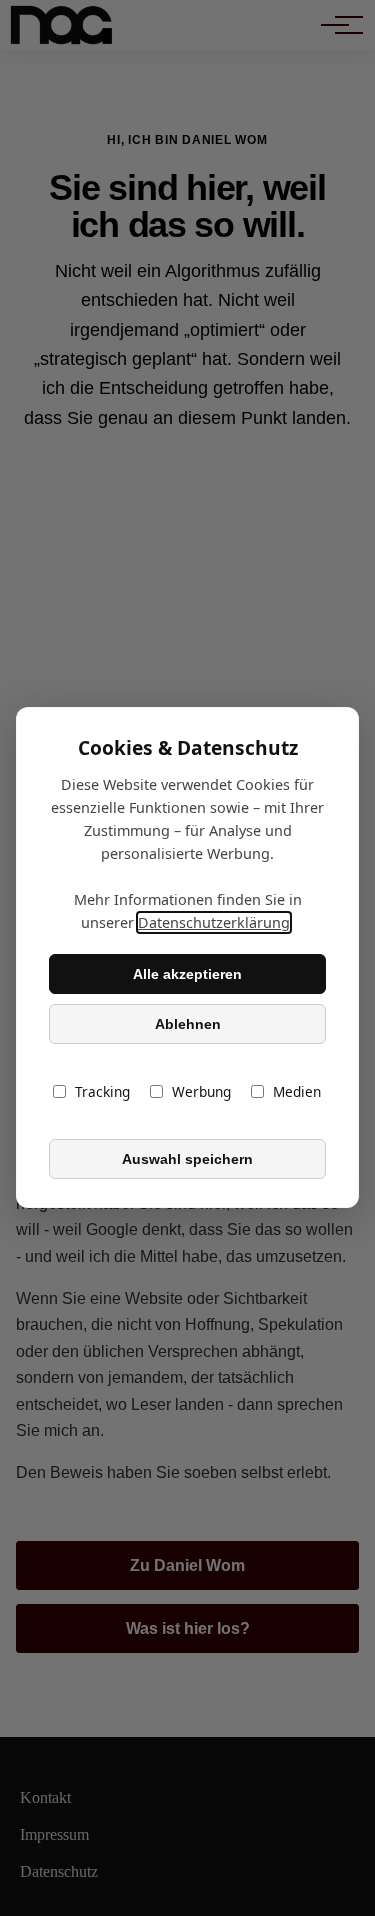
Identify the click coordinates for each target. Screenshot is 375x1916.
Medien (297, 1092)
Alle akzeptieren (187, 974)
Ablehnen (188, 1024)
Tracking (102, 1092)
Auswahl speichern (187, 1159)
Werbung (201, 1092)
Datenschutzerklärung (214, 923)
